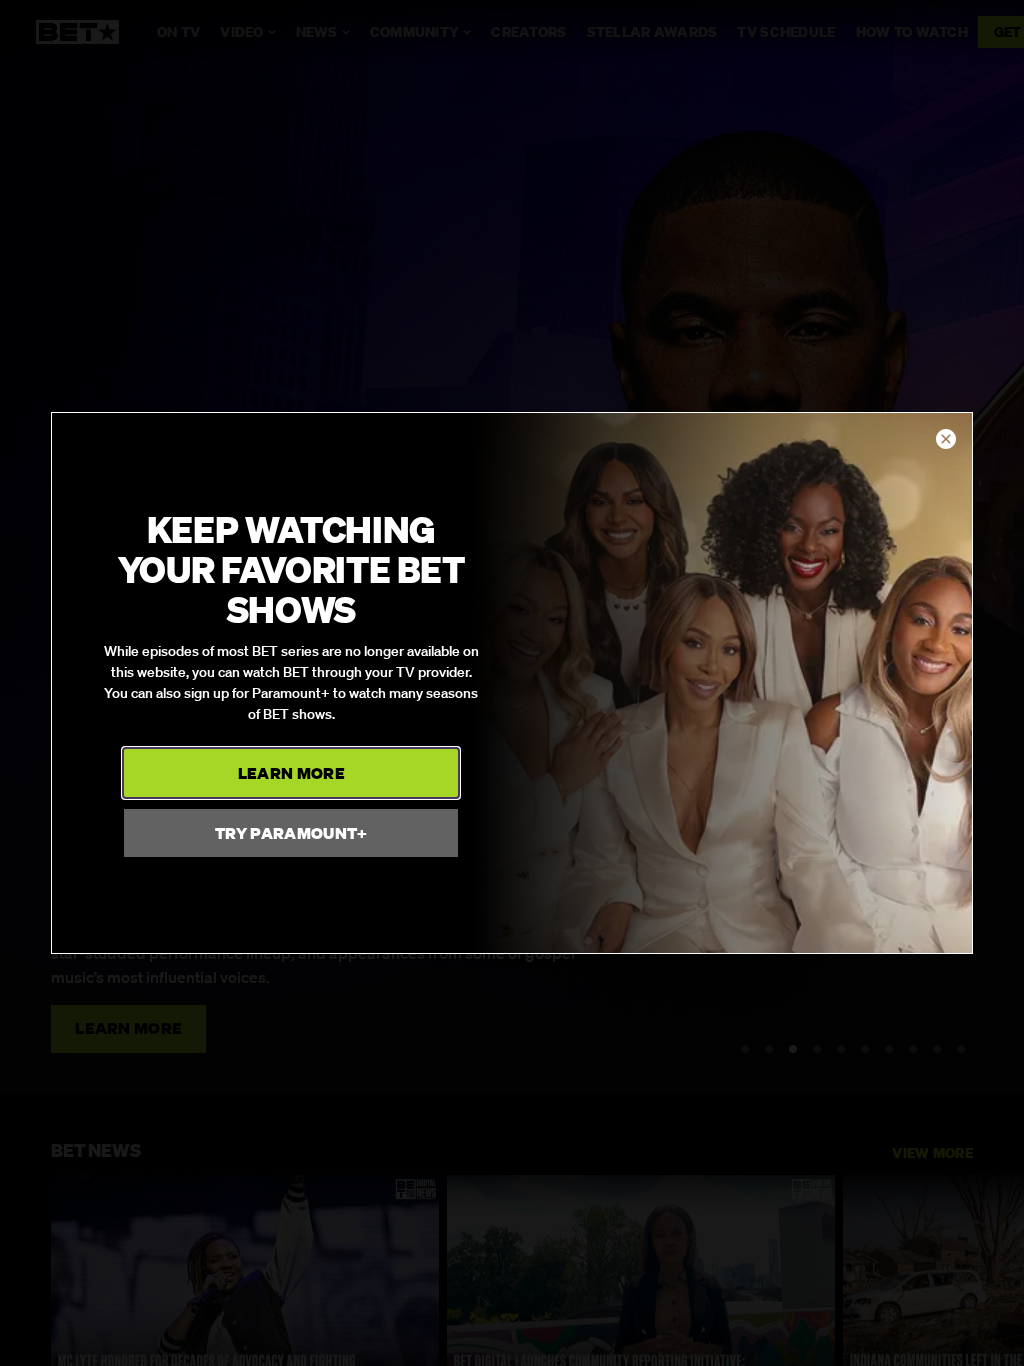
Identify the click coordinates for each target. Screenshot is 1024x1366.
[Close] (946, 440)
